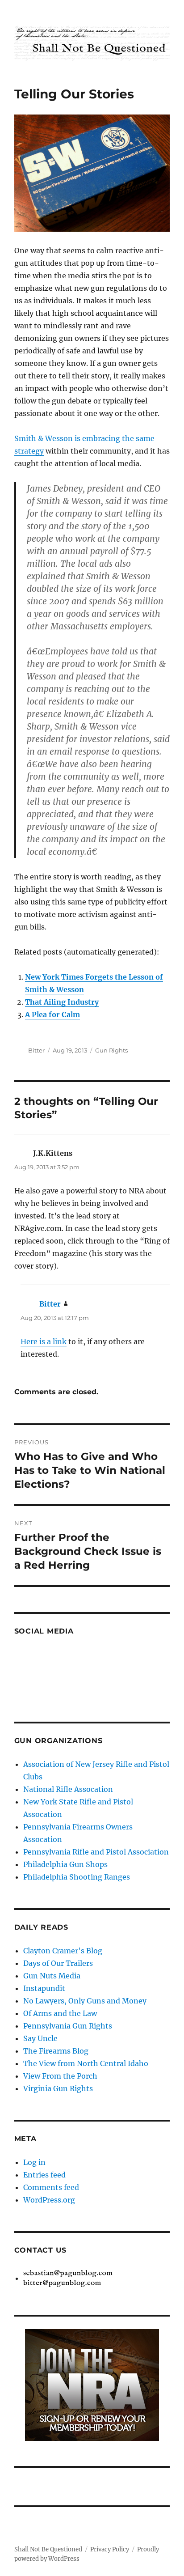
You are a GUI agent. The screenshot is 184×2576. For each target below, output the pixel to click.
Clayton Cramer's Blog (63, 1951)
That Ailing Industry (62, 1002)
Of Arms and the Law (60, 2013)
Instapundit (44, 1988)
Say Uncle (40, 2038)
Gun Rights (111, 1050)
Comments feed (51, 2187)
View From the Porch (60, 2076)
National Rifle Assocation (68, 1789)
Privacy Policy (110, 2549)
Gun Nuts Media (52, 1976)
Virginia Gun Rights (58, 2088)
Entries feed (44, 2175)
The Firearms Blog (56, 2051)
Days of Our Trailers (58, 1963)
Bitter (36, 1050)
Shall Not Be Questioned (48, 2549)
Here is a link (44, 1341)
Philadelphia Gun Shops (65, 1864)
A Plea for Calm (52, 1014)
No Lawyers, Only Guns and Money (85, 2001)
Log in (34, 2162)
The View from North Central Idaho (86, 2063)
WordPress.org (49, 2200)
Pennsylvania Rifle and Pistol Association (96, 1852)
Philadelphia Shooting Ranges (77, 1877)
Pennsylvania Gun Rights (68, 2026)
